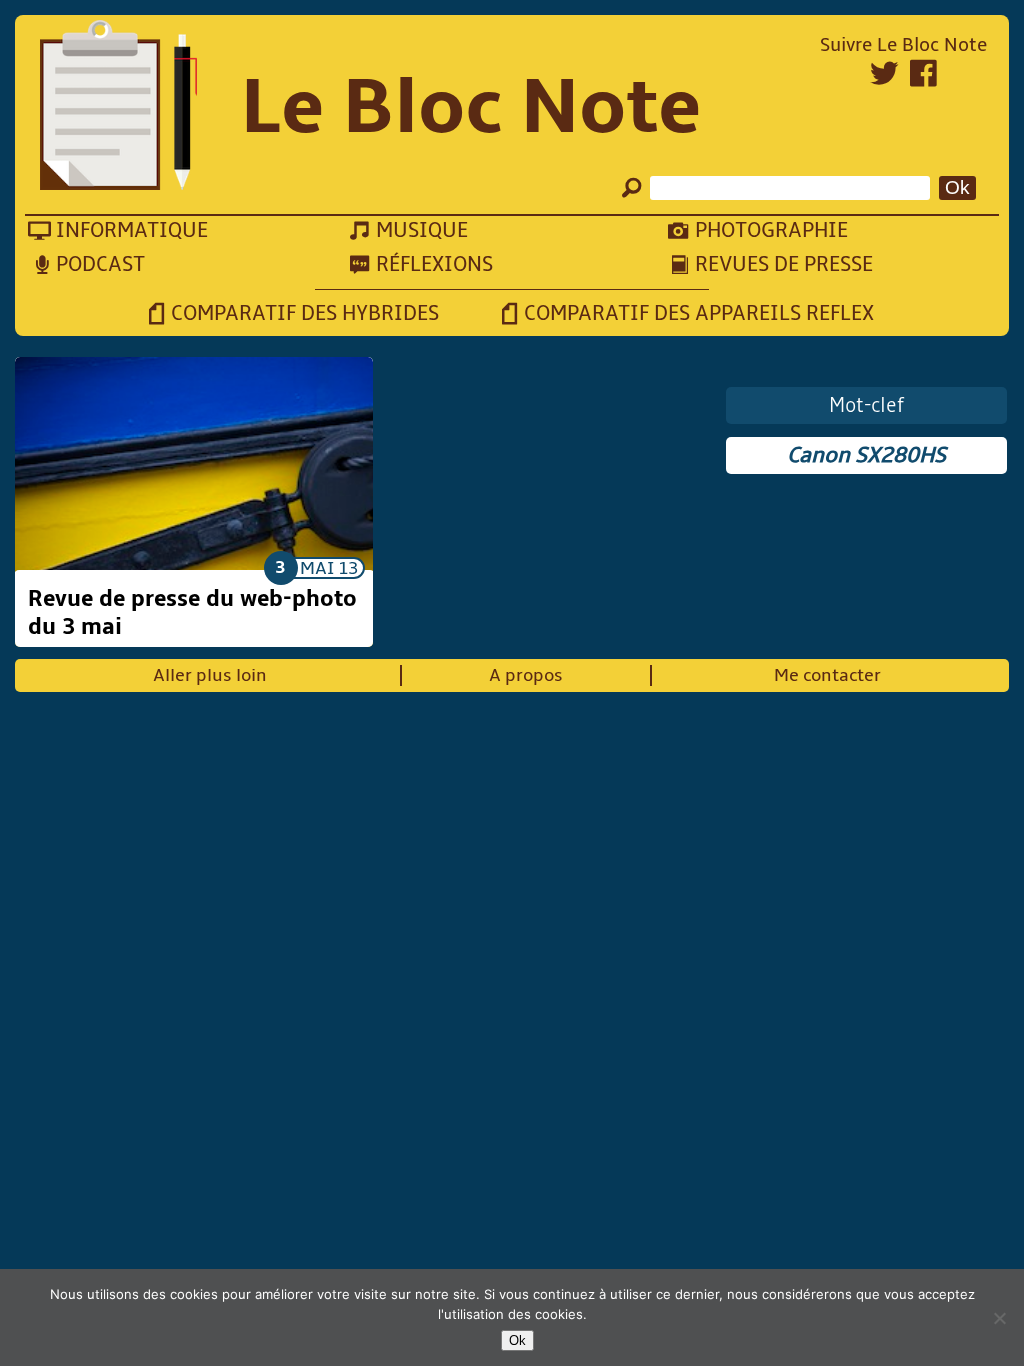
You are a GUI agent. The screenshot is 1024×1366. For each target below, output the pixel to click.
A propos (526, 675)
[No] (999, 1318)
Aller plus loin (210, 675)
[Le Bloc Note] (118, 107)
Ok (517, 1340)
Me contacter (827, 675)
